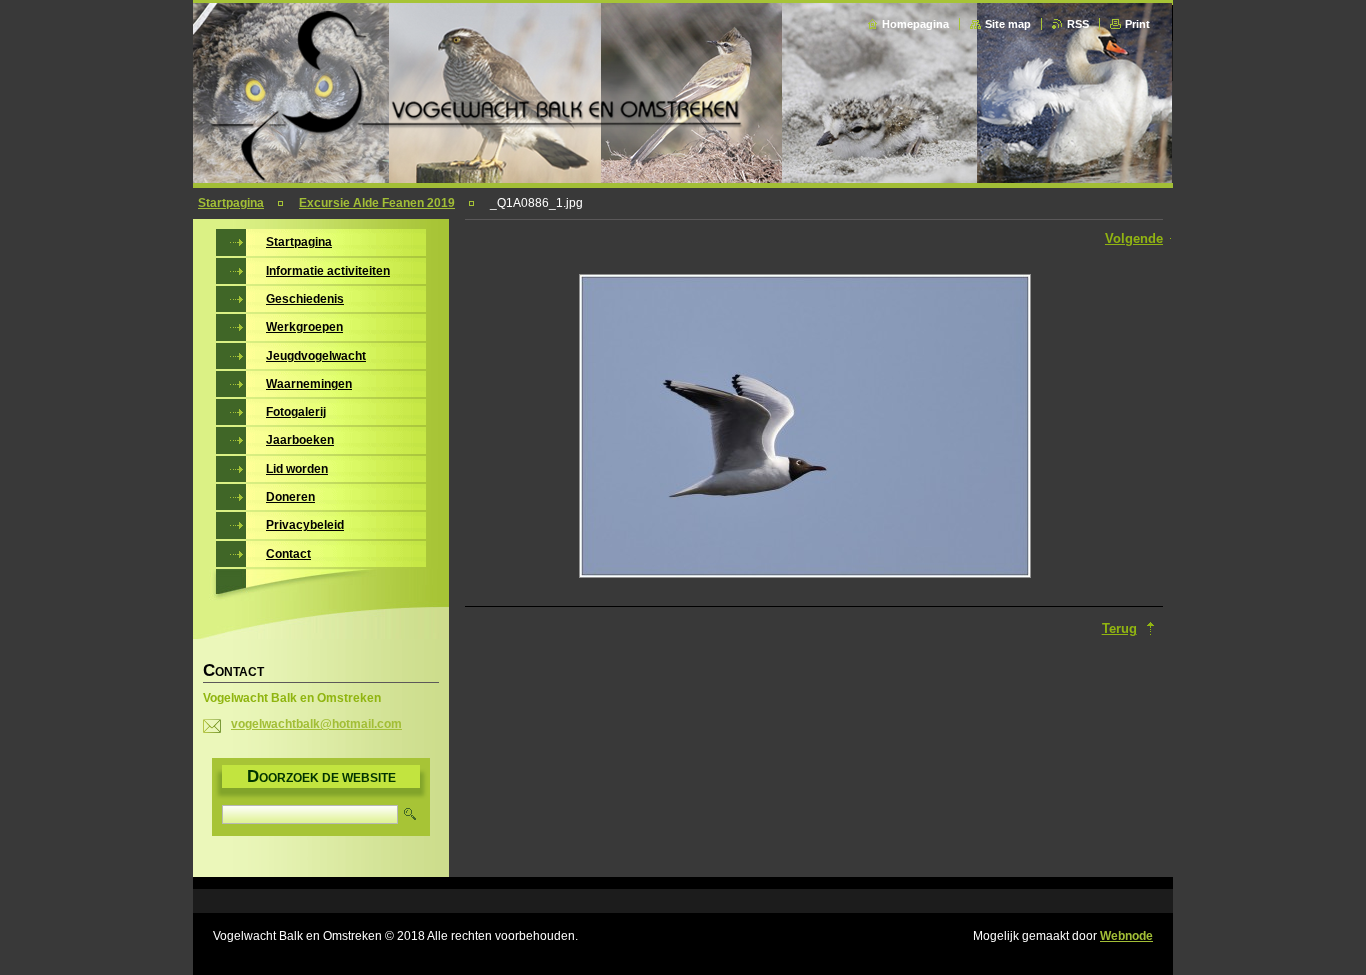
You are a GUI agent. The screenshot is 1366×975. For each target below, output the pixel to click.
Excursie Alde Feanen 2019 (377, 203)
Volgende (1134, 238)
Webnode (1126, 936)
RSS (1078, 24)
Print (1137, 24)
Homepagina (915, 24)
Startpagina (231, 203)
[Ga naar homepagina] (684, 177)
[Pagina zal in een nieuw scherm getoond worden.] (805, 428)
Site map (1008, 24)
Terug (1119, 628)
